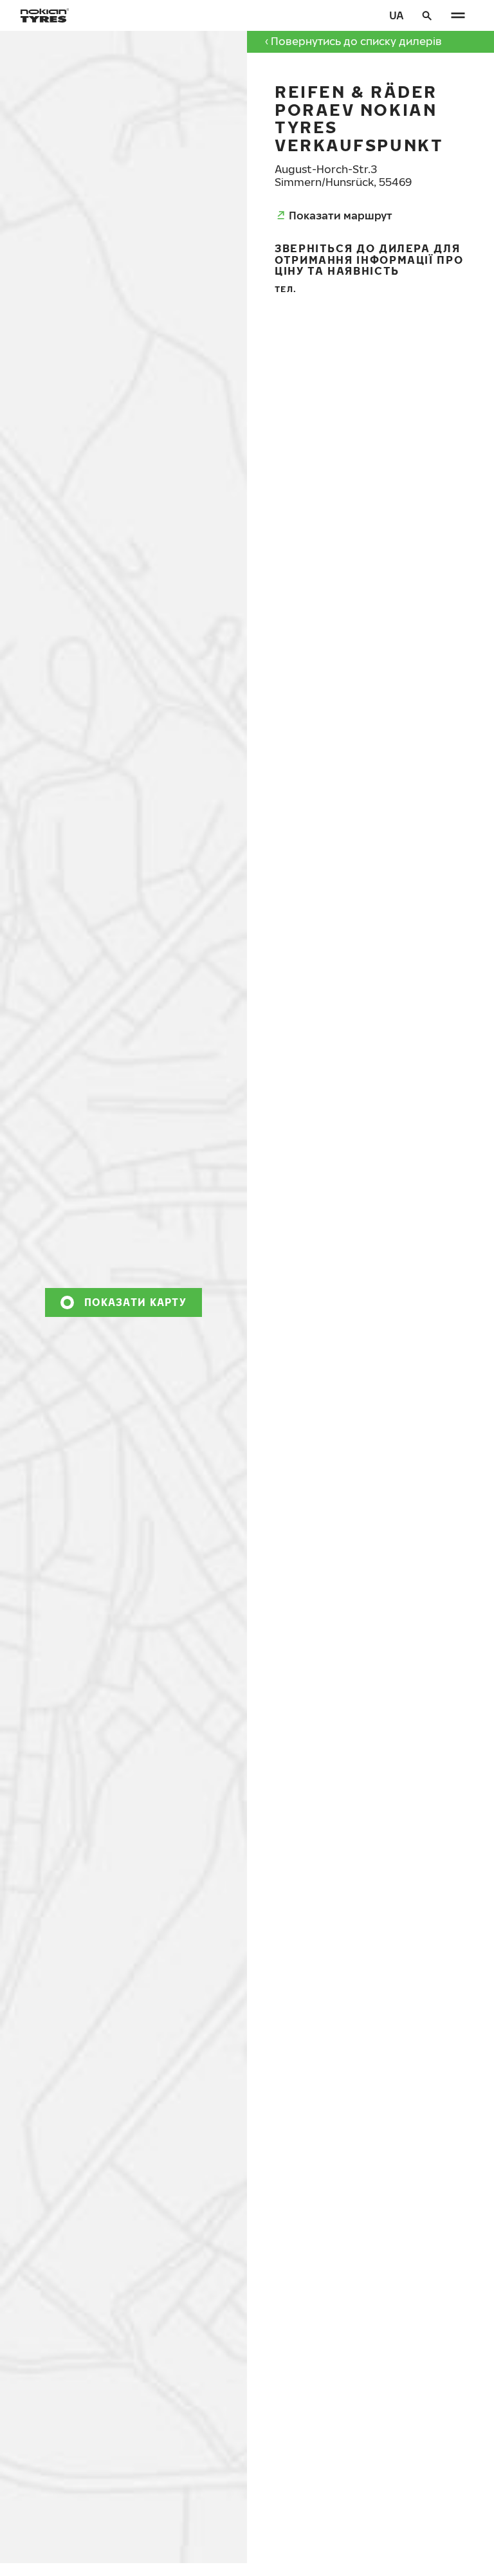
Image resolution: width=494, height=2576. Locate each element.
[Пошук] (427, 15)
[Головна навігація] (458, 15)
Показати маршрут (341, 215)
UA (397, 15)
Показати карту (135, 1302)
